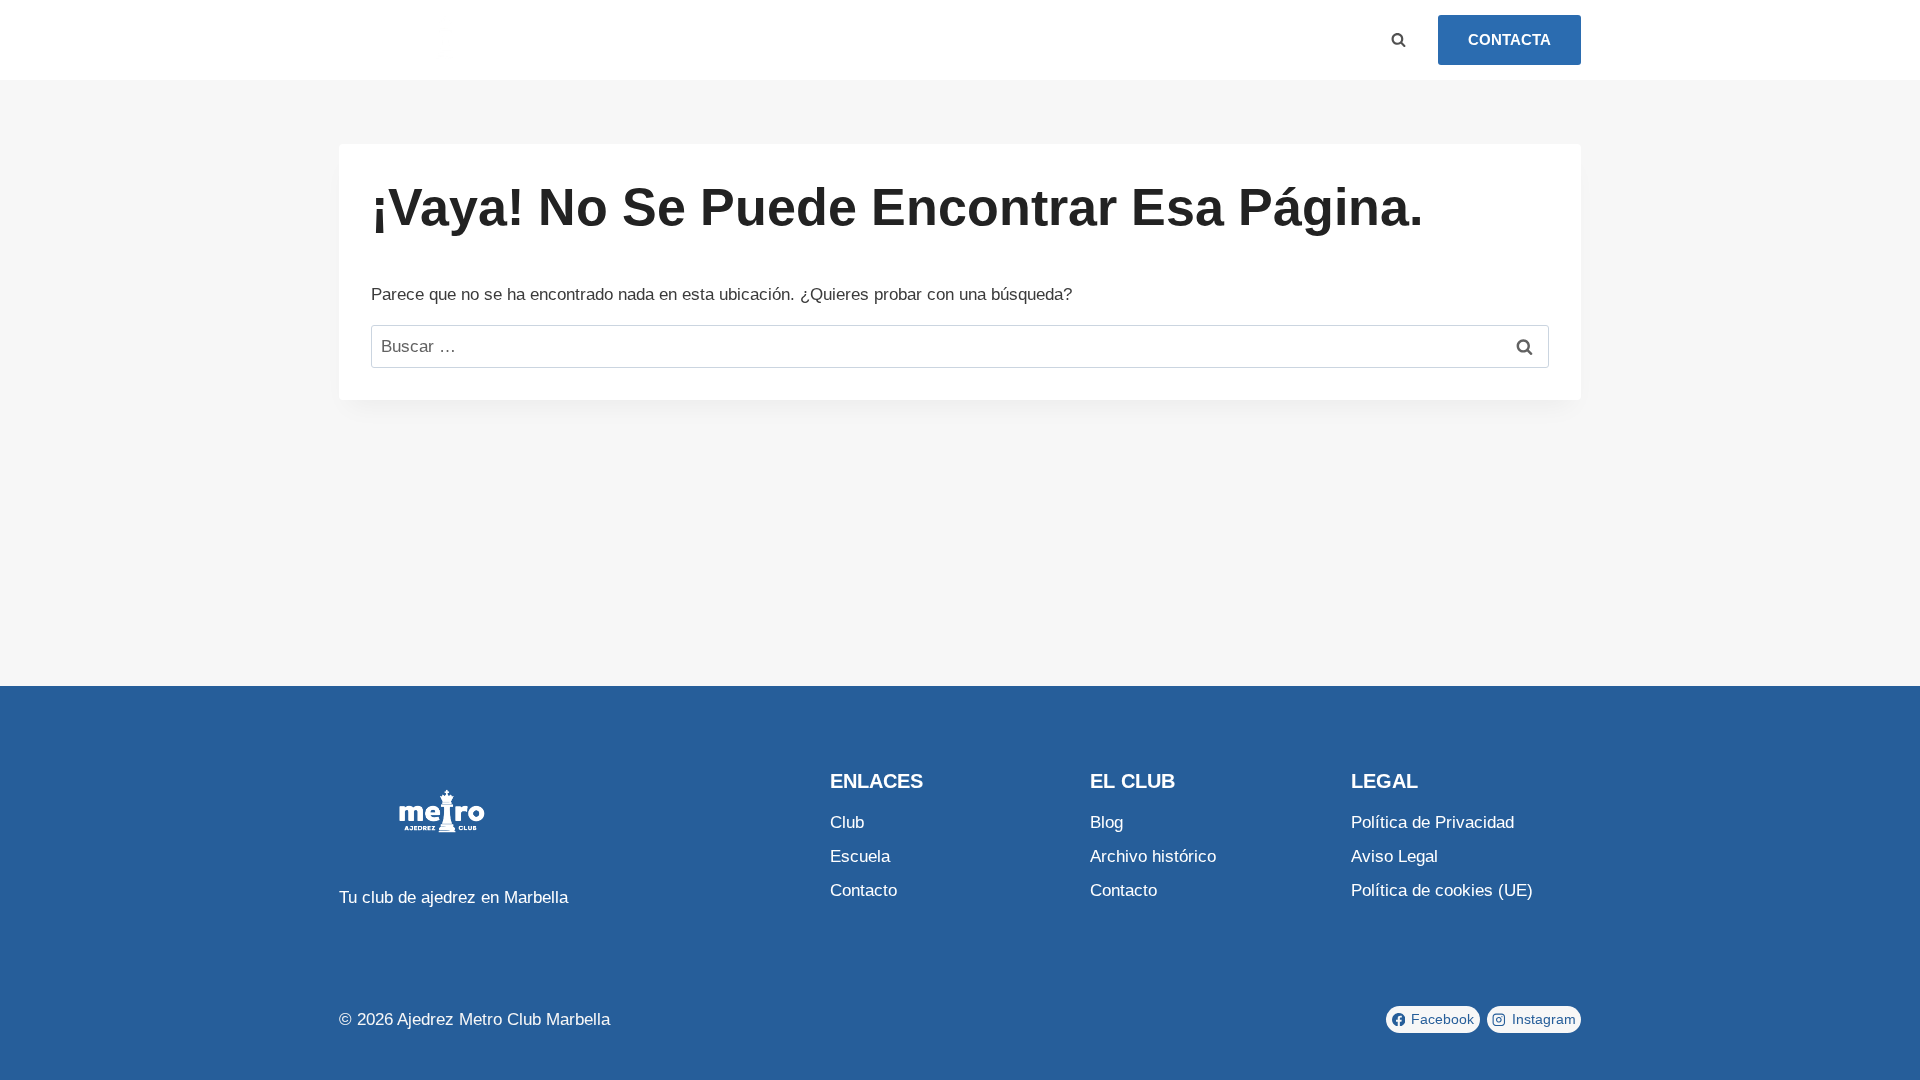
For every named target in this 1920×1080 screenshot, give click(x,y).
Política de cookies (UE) (1442, 890)
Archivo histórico (1153, 856)
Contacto (841, 39)
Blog (770, 39)
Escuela (704, 39)
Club (637, 39)
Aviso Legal (1394, 856)
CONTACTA (1509, 39)
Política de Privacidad (1432, 822)
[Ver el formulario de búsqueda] (1398, 40)
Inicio (579, 39)
